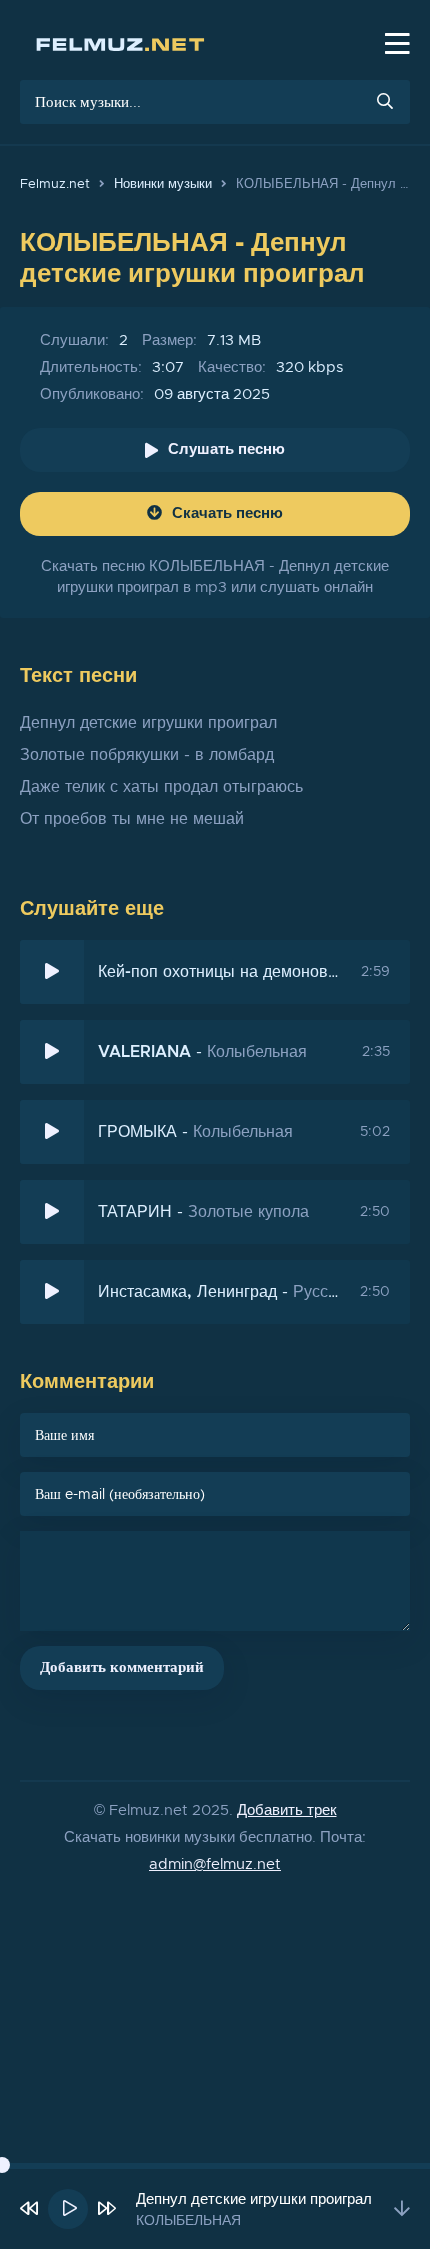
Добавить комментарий (122, 1667)
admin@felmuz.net (215, 1864)
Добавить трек (287, 1810)
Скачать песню (227, 513)
